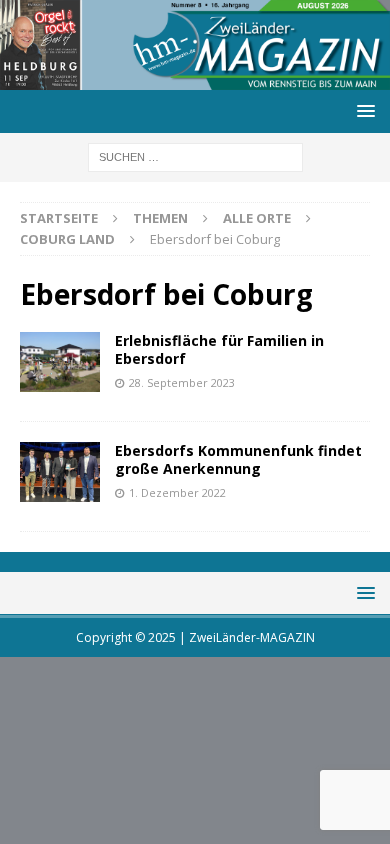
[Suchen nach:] (195, 156)
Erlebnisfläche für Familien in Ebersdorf (219, 349)
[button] (362, 110)
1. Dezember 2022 (177, 492)
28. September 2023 (182, 382)
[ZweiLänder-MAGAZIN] (195, 78)
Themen (160, 218)
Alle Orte (257, 218)
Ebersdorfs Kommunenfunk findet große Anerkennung (238, 459)
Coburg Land (67, 239)
